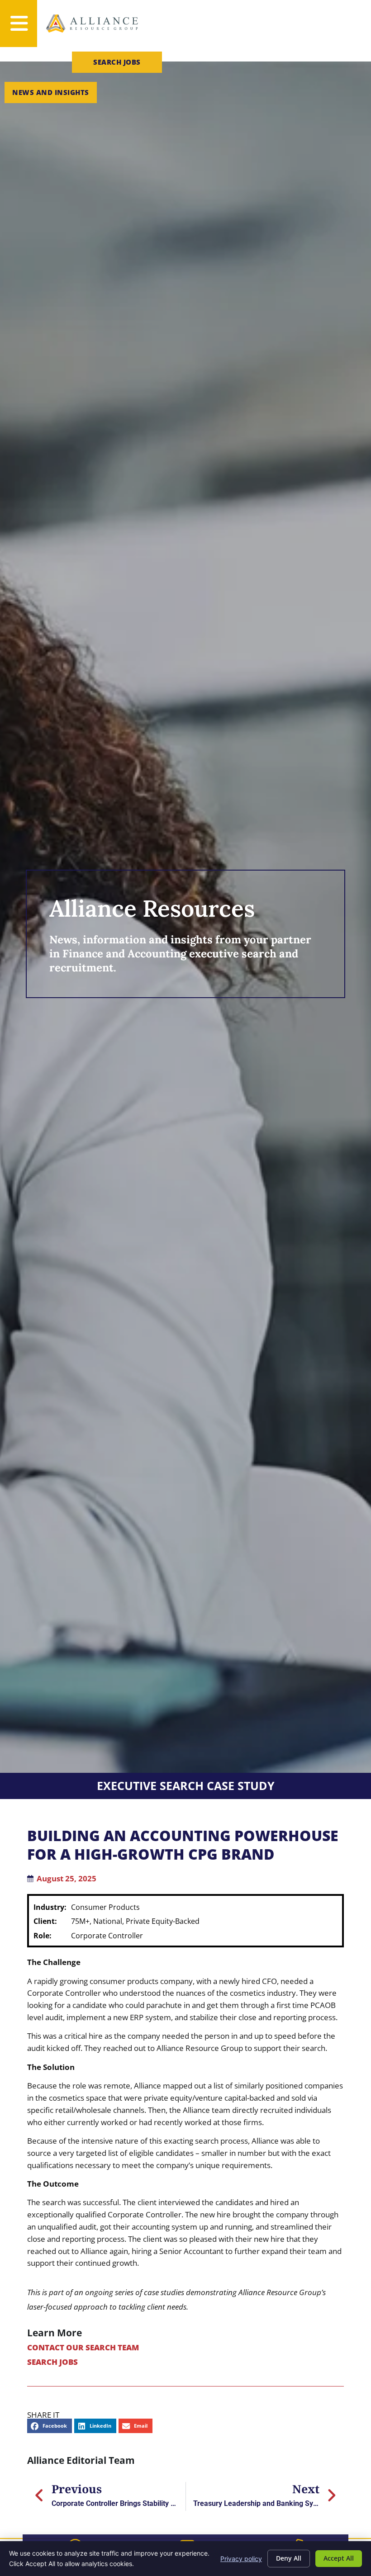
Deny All (289, 2558)
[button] (50, 2426)
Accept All (339, 2558)
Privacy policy (241, 2559)
